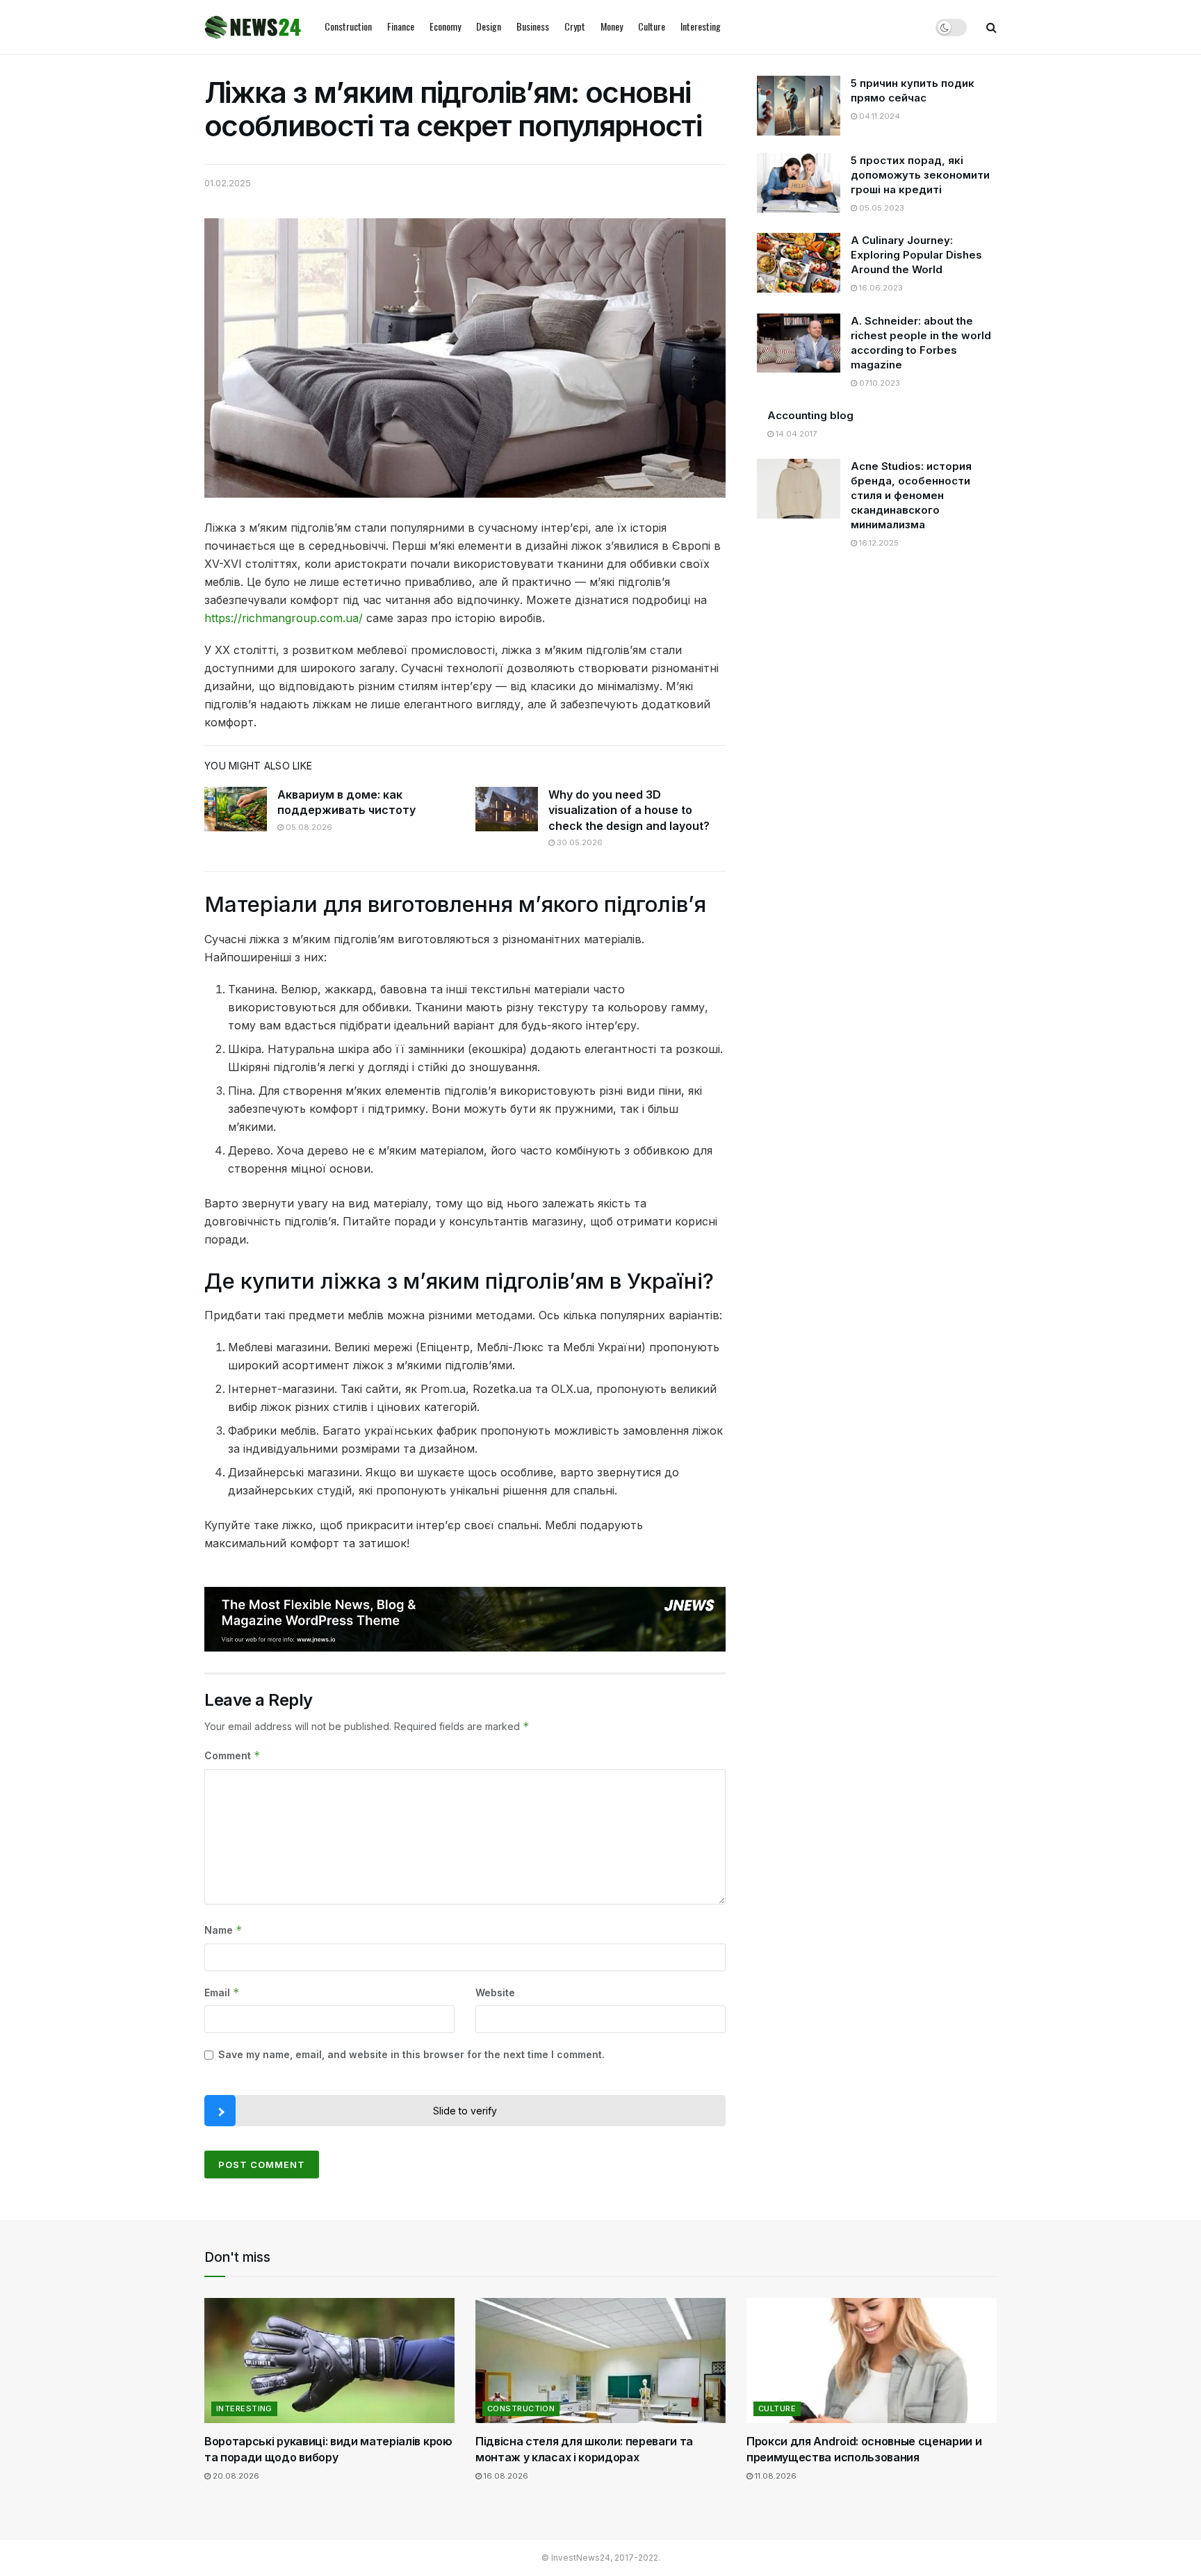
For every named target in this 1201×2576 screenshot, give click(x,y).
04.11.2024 (879, 116)
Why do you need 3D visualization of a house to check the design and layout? (629, 810)
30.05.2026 (579, 842)
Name (223, 1930)
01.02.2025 (228, 183)
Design (489, 26)
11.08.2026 (775, 2476)
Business (533, 26)
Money (612, 26)
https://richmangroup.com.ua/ (284, 618)
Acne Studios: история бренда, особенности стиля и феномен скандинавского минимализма (911, 495)
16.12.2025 (878, 543)
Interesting (701, 26)
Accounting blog (810, 415)
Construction (348, 26)
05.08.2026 (308, 827)
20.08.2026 (235, 2476)
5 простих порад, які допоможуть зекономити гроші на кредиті (920, 175)
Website (495, 1992)
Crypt (575, 26)
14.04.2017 (795, 434)
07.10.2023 (879, 383)
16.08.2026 (505, 2476)
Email (222, 1992)
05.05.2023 (881, 208)
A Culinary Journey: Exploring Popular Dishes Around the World (916, 255)
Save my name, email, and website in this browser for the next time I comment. (411, 2054)
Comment (232, 1755)
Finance (401, 26)
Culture (652, 26)
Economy (445, 26)
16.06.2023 (880, 288)
